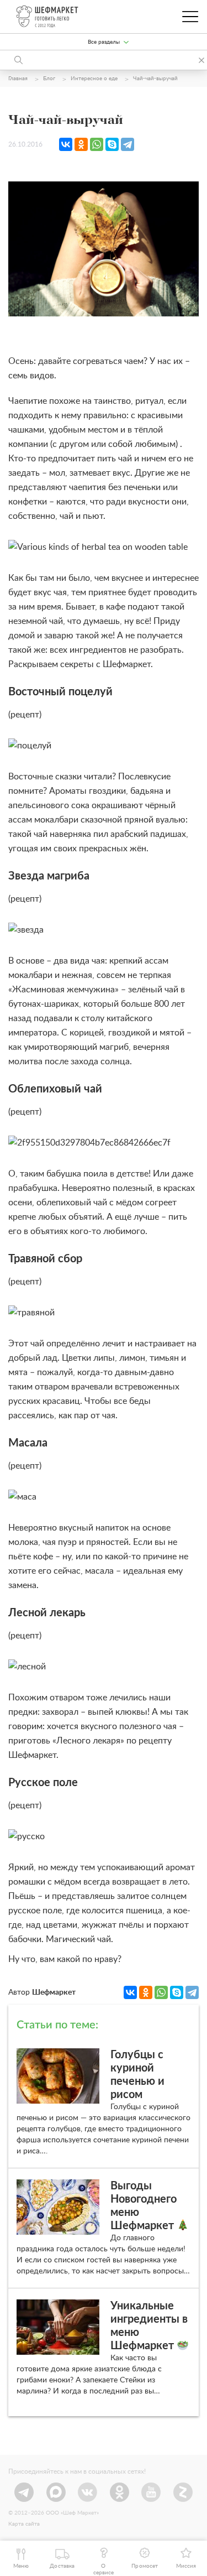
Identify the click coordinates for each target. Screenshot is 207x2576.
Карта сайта (24, 2524)
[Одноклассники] (81, 144)
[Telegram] (128, 144)
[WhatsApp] (97, 144)
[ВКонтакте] (66, 144)
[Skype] (112, 144)
